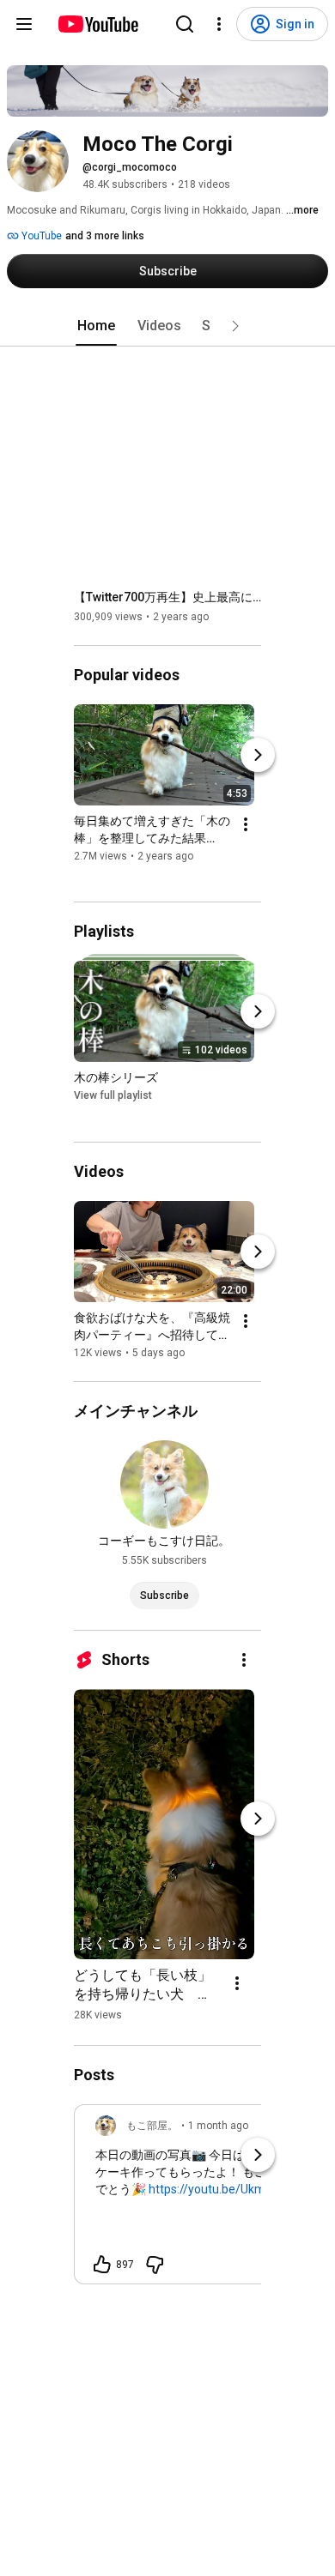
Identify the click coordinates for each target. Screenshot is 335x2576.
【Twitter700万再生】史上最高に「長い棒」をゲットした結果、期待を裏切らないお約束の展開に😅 (168, 597)
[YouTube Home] (97, 24)
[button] (235, 326)
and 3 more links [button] (105, 236)
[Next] (258, 755)
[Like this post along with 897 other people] (102, 2265)
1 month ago (218, 2126)
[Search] (185, 24)
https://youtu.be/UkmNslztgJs (231, 2189)
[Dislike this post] (155, 2265)
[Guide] (24, 24)
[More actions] (246, 824)
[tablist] (167, 326)
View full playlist (113, 1096)
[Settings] (219, 24)
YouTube (40, 236)
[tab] (96, 326)
